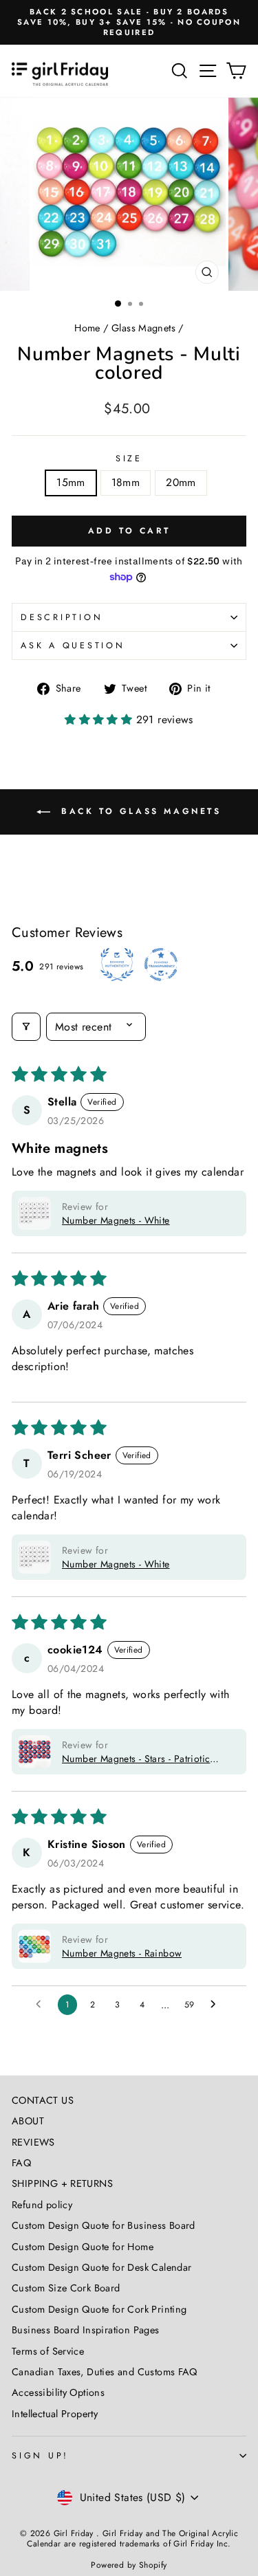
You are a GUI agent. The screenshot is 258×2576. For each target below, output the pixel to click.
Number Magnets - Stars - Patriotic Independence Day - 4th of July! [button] (136, 1759)
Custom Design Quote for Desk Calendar (101, 2267)
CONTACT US (43, 2100)
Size (129, 459)
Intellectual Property (55, 2414)
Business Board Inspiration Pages (86, 2330)
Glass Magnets (143, 328)
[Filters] (26, 1027)
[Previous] (18, 194)
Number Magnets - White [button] (116, 1220)
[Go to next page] (217, 2005)
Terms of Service (48, 2351)
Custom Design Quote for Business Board (104, 2225)
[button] (100, 719)
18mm (126, 482)
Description (62, 617)
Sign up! (40, 2456)
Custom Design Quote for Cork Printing (99, 2309)
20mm (181, 482)
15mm (71, 482)
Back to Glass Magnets (138, 811)
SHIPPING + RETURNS (62, 2183)
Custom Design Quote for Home (83, 2247)
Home (87, 328)
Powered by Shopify (129, 2565)
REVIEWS (33, 2142)
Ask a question (73, 646)
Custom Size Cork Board (66, 2288)
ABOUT (28, 2121)
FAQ (21, 2163)
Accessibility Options (58, 2392)
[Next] (240, 194)
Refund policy (42, 2205)
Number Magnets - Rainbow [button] (122, 1953)
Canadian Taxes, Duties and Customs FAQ (105, 2372)
